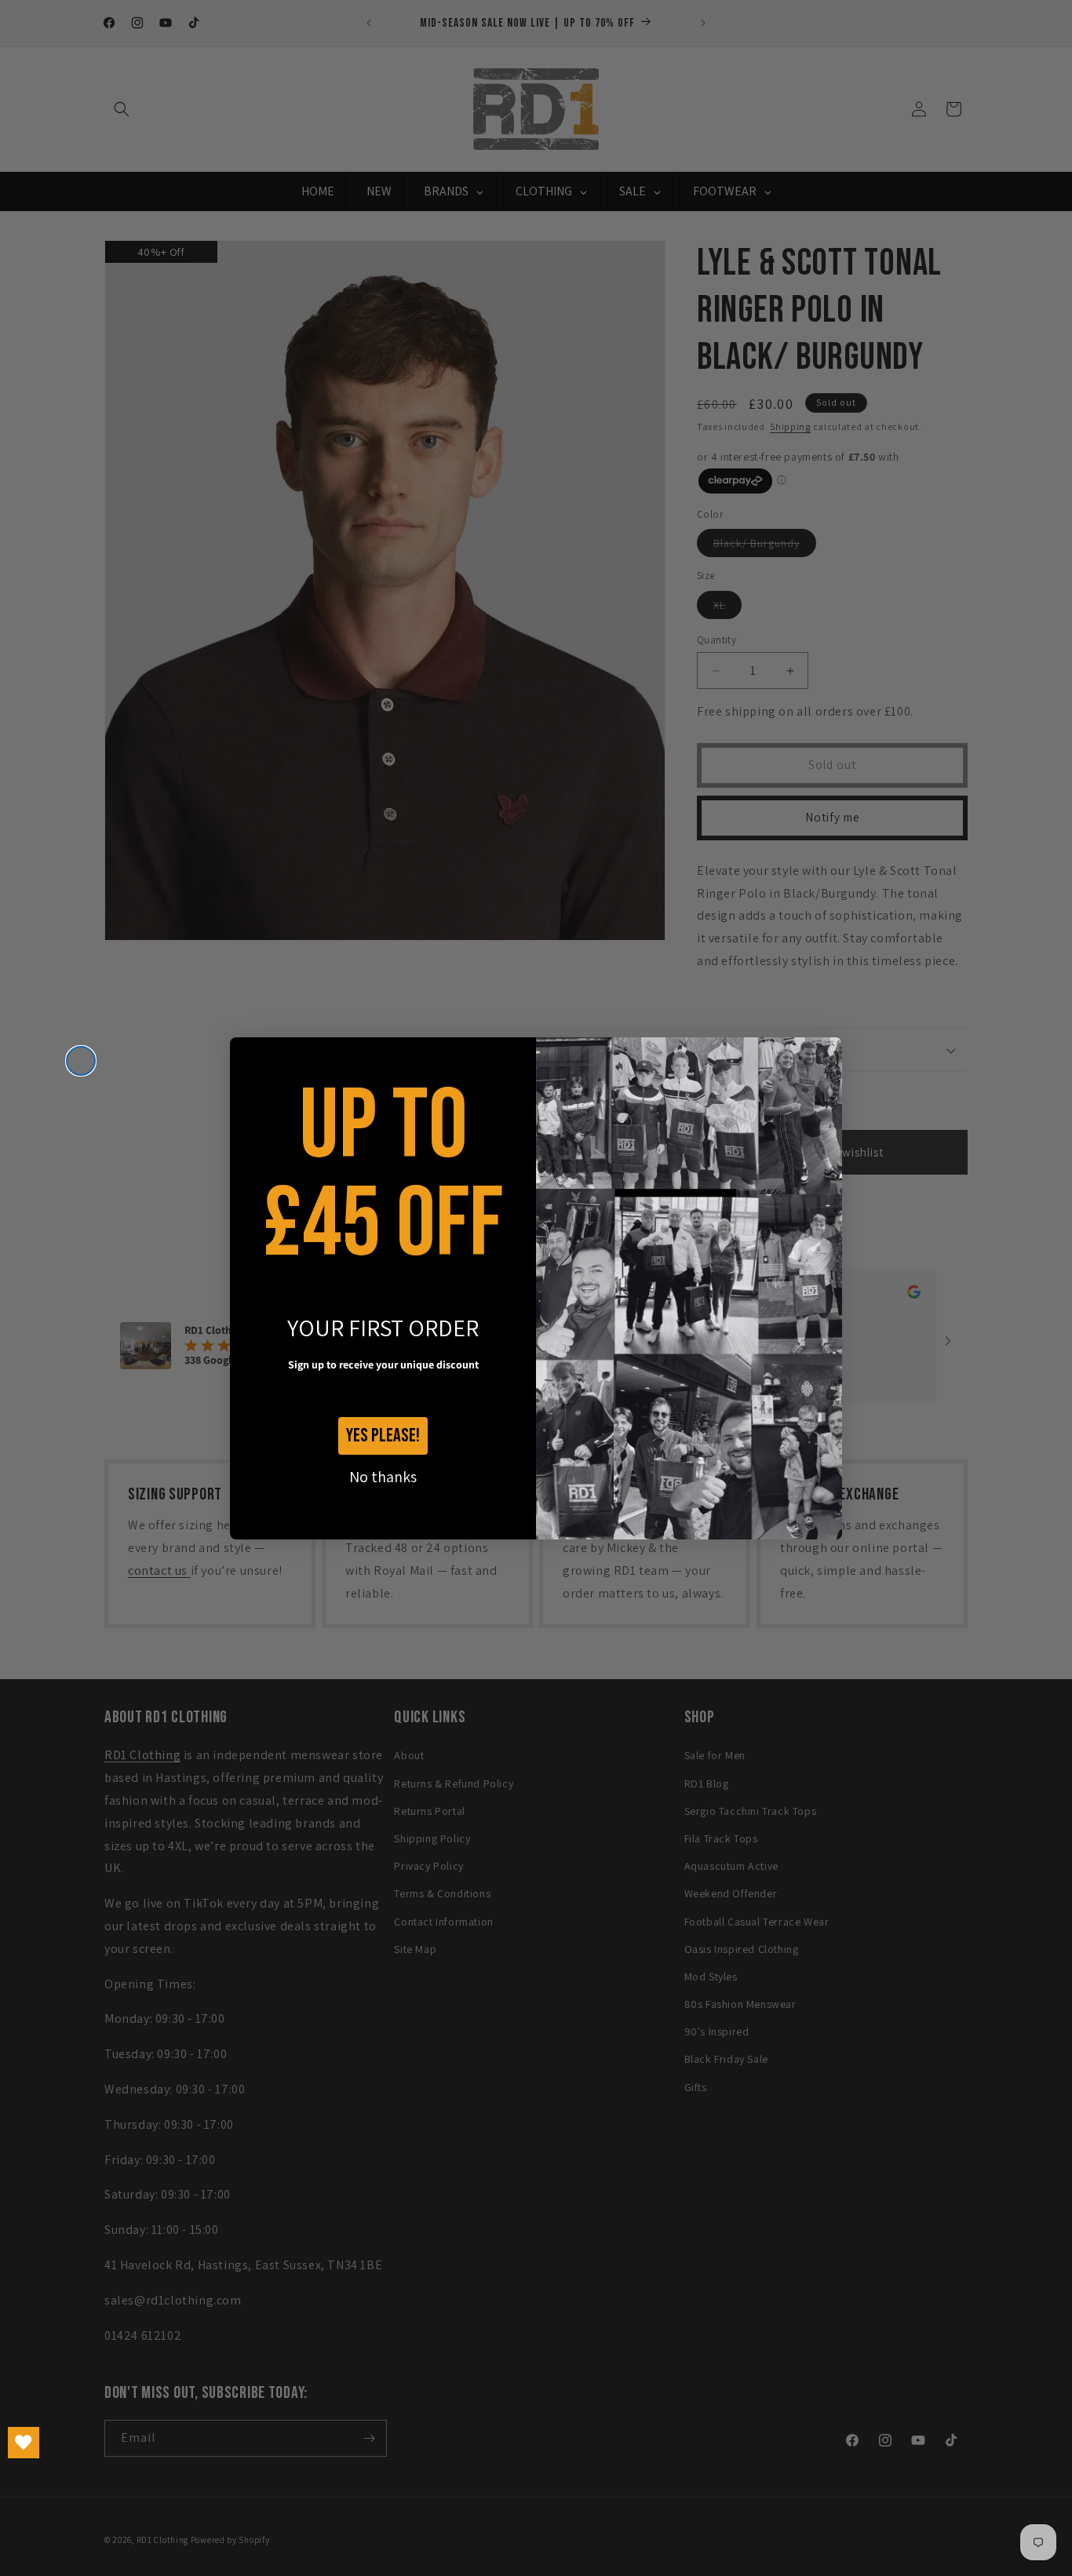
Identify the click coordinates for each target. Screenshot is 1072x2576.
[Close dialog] (81, 1061)
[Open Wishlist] (24, 2443)
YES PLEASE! (383, 1436)
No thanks (383, 1477)
